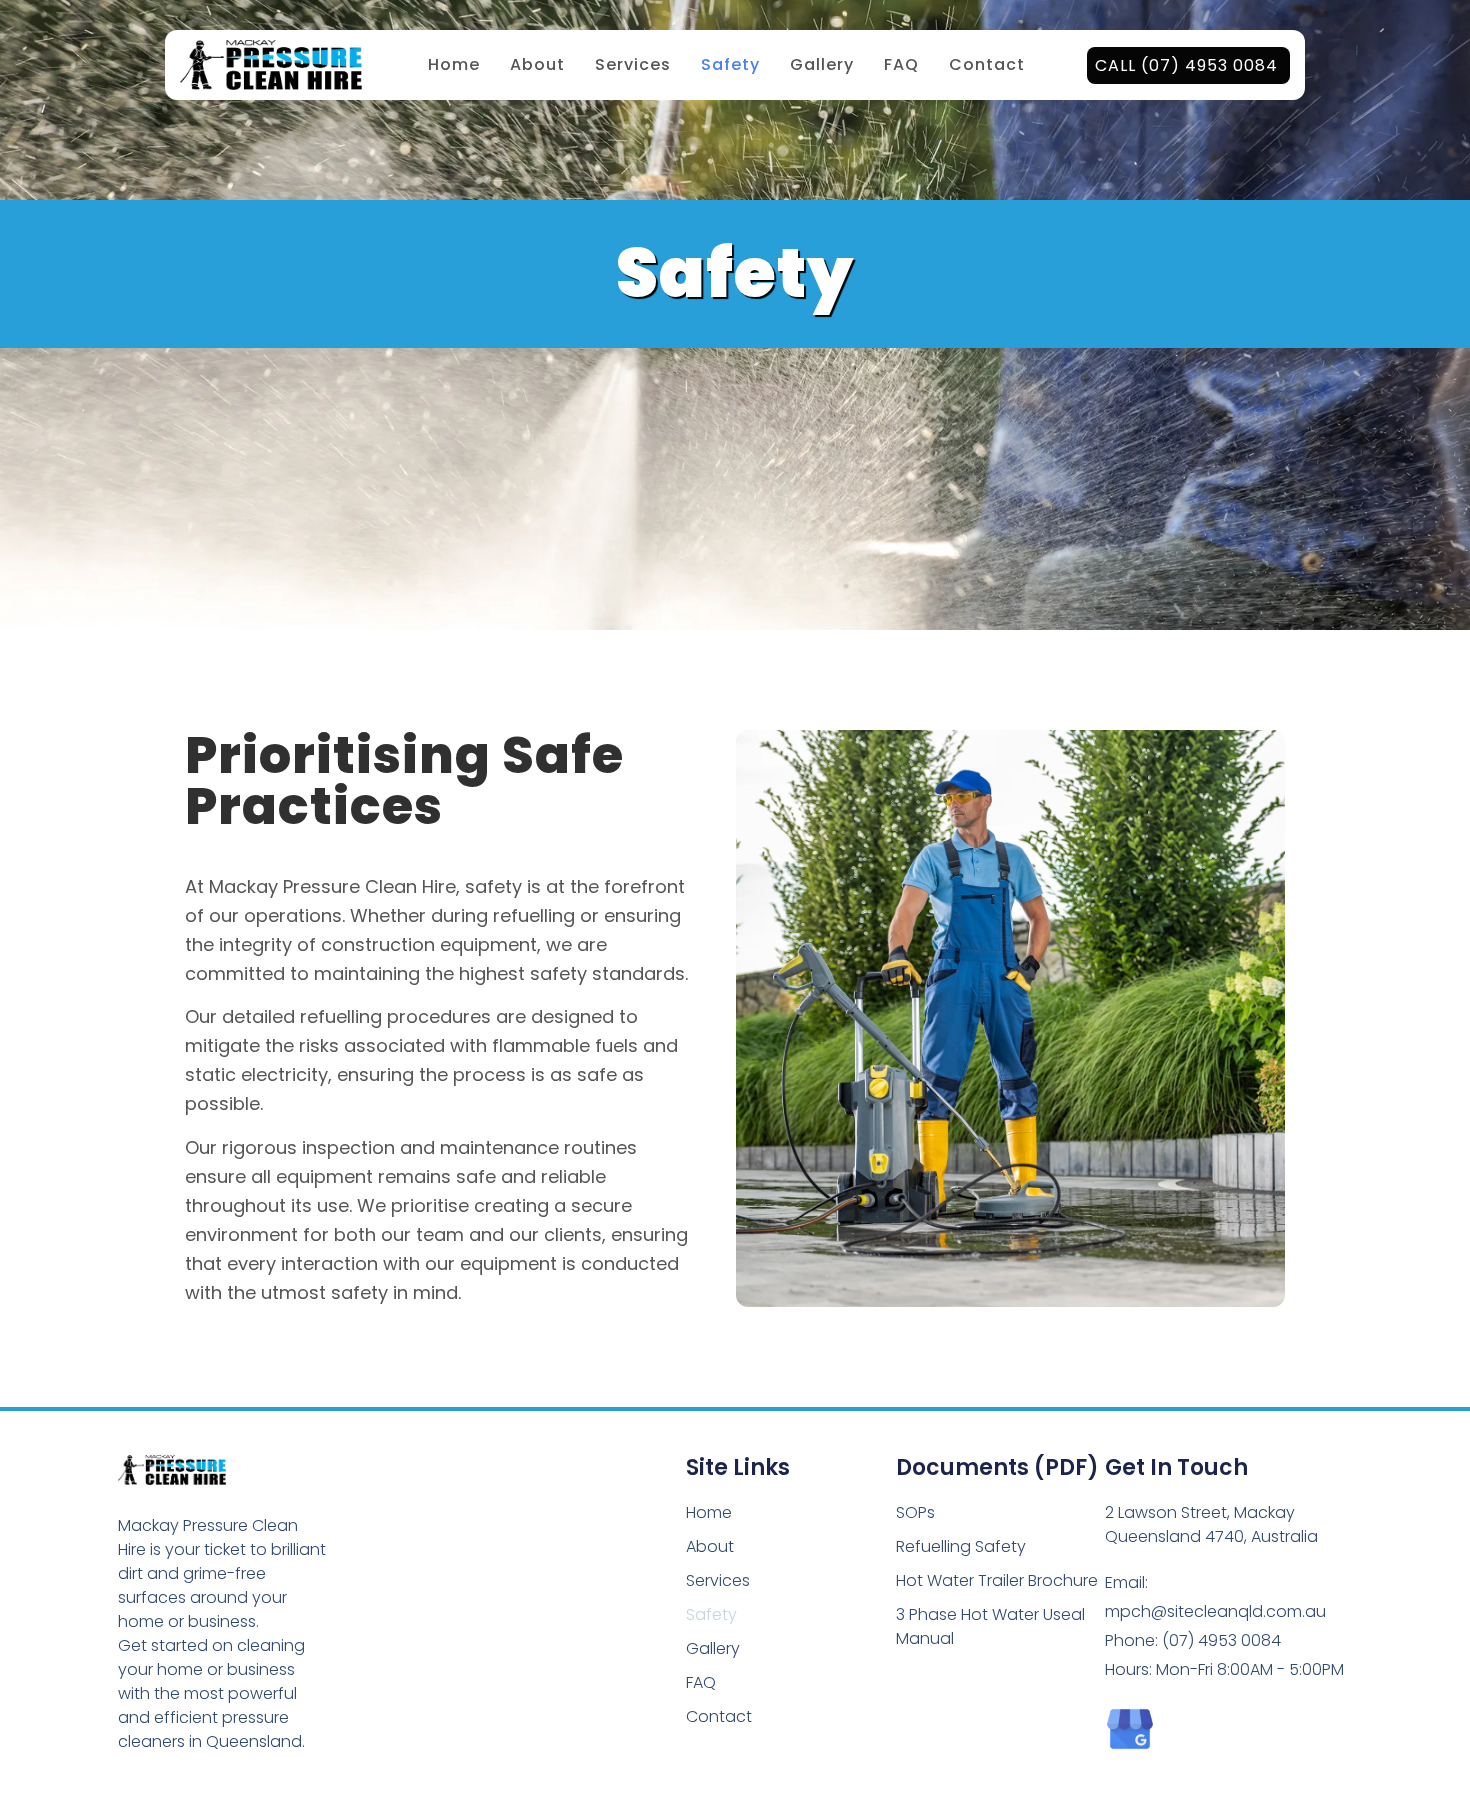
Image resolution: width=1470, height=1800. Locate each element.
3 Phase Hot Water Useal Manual (990, 1626)
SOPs (915, 1512)
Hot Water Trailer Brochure (997, 1580)
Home (454, 64)
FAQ (901, 64)
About (537, 64)
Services (633, 64)
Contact (987, 64)
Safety (730, 64)
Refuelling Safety (961, 1546)
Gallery (822, 64)
